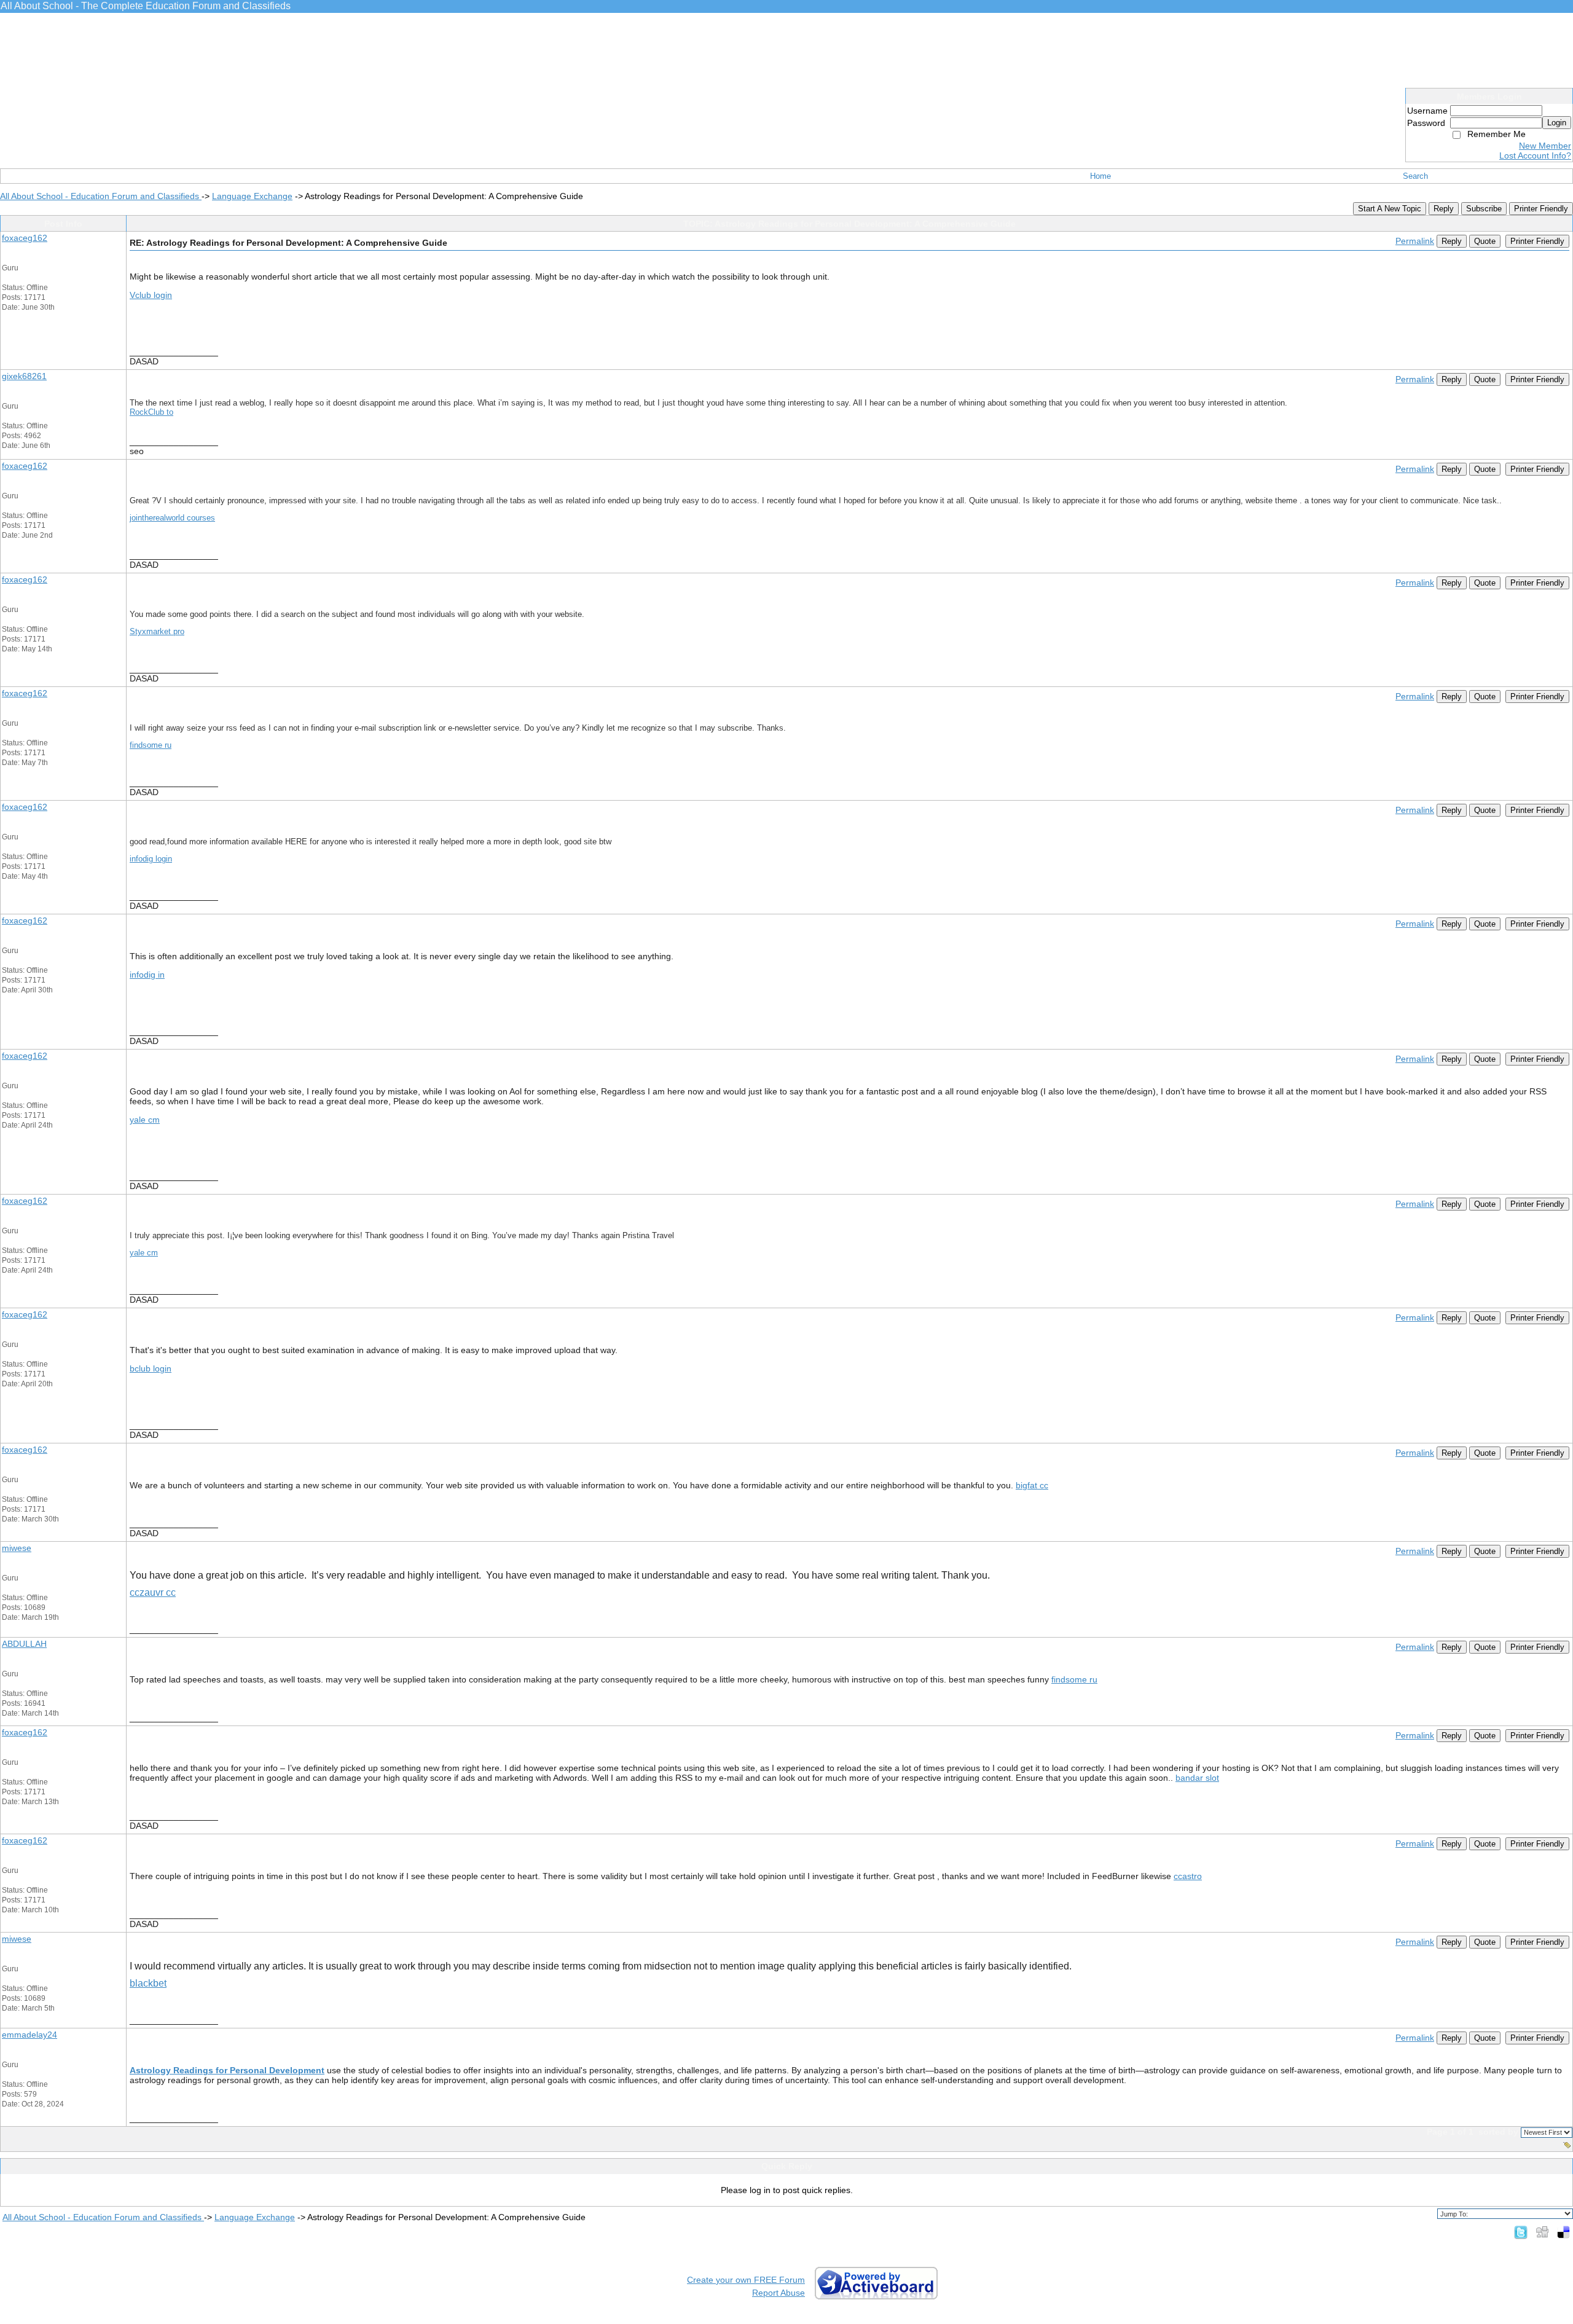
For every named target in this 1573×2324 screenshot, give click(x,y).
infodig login (151, 859)
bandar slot (1197, 1778)
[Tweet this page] (1521, 2232)
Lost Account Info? (1535, 155)
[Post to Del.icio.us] (1563, 2232)
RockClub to (151, 412)
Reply (1444, 209)
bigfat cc (1032, 1485)
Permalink (1415, 241)
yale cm (145, 1120)
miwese (17, 1548)
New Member (1545, 146)
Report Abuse (779, 2293)
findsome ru (151, 745)
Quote (1485, 241)
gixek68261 (24, 376)
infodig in (147, 975)
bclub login (151, 1368)
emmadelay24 (29, 2035)
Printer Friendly (1541, 209)
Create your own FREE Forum (746, 2280)
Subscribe (1484, 209)
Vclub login (151, 295)
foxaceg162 (25, 238)
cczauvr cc (153, 1592)
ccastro (1188, 1876)
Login (1557, 123)
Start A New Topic (1390, 209)
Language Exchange (252, 196)
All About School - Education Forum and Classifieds (101, 196)
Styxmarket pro (157, 631)
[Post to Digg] (1542, 2232)
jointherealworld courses (172, 518)
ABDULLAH (24, 1644)
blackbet (148, 1983)
